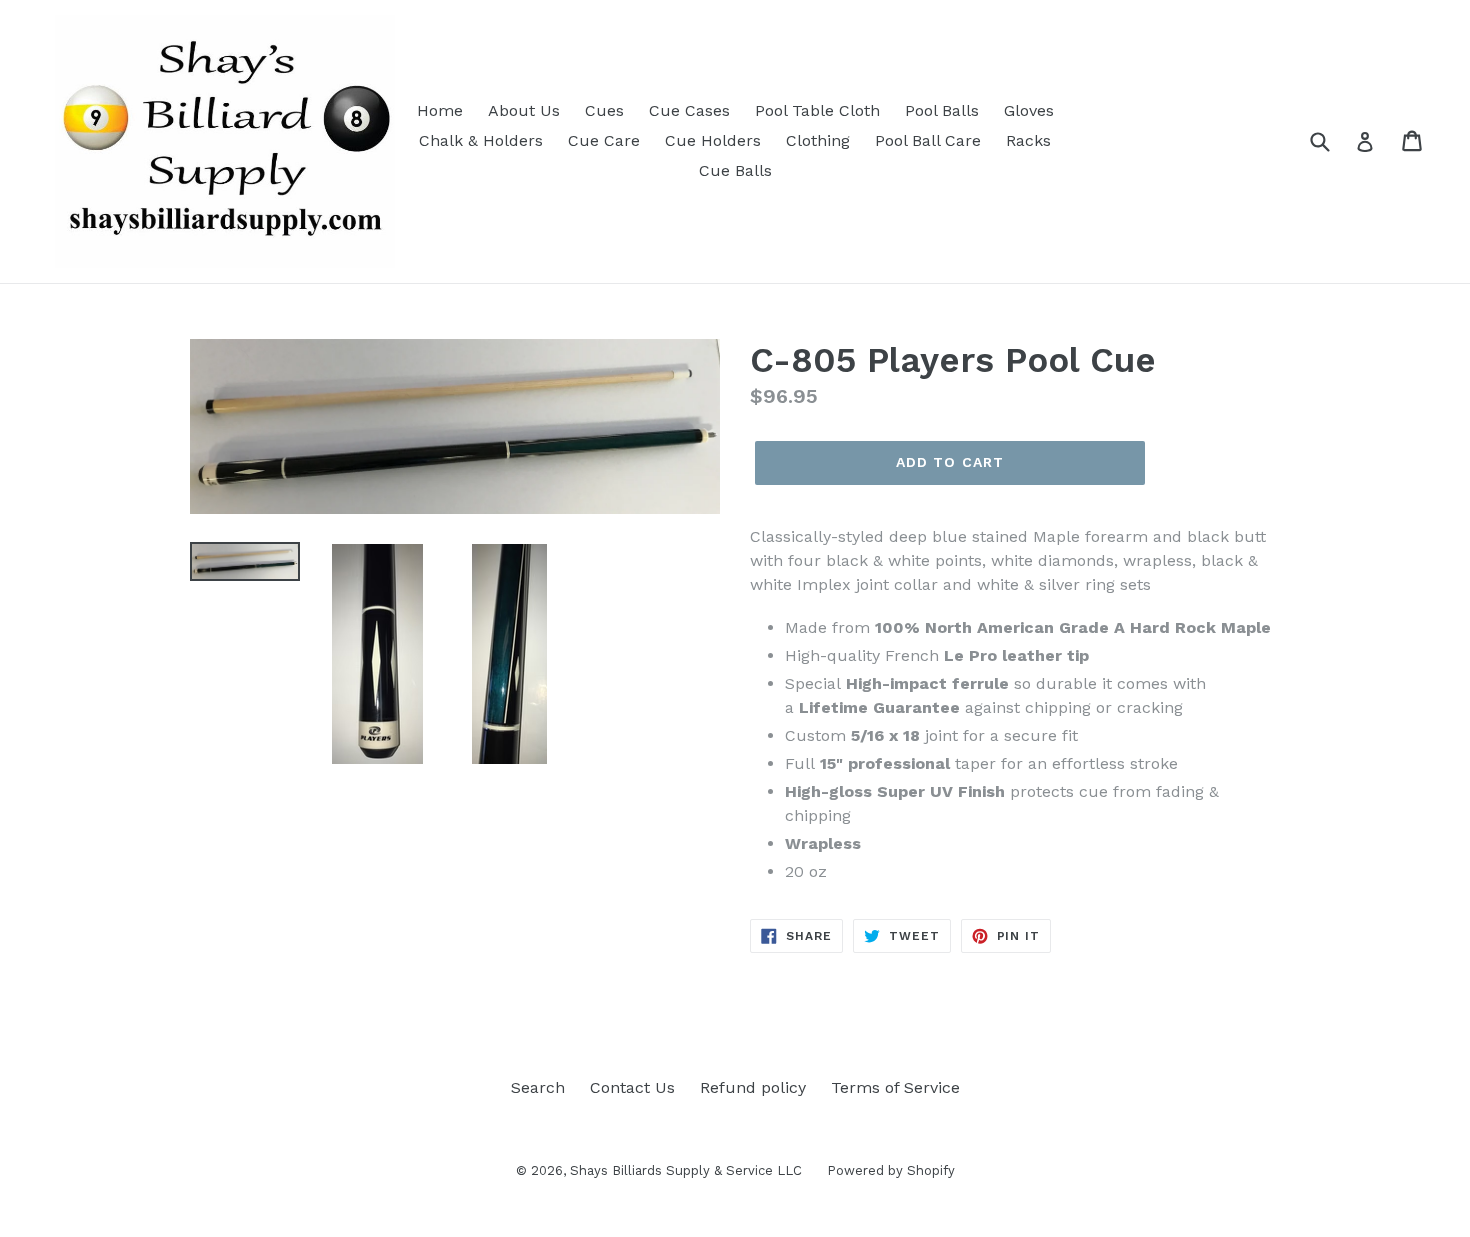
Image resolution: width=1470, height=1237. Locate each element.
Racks (1028, 140)
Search (538, 1087)
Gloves (1029, 110)
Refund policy (753, 1087)
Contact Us (632, 1087)
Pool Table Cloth (817, 110)
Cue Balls (735, 170)
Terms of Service (895, 1087)
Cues (604, 110)
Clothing (818, 140)
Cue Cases (689, 110)
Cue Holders (713, 140)
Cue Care (604, 140)
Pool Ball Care (928, 140)
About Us (524, 110)
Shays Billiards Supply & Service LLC (686, 1170)
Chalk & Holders (481, 140)
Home (440, 110)
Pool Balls (942, 110)
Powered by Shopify (891, 1170)
